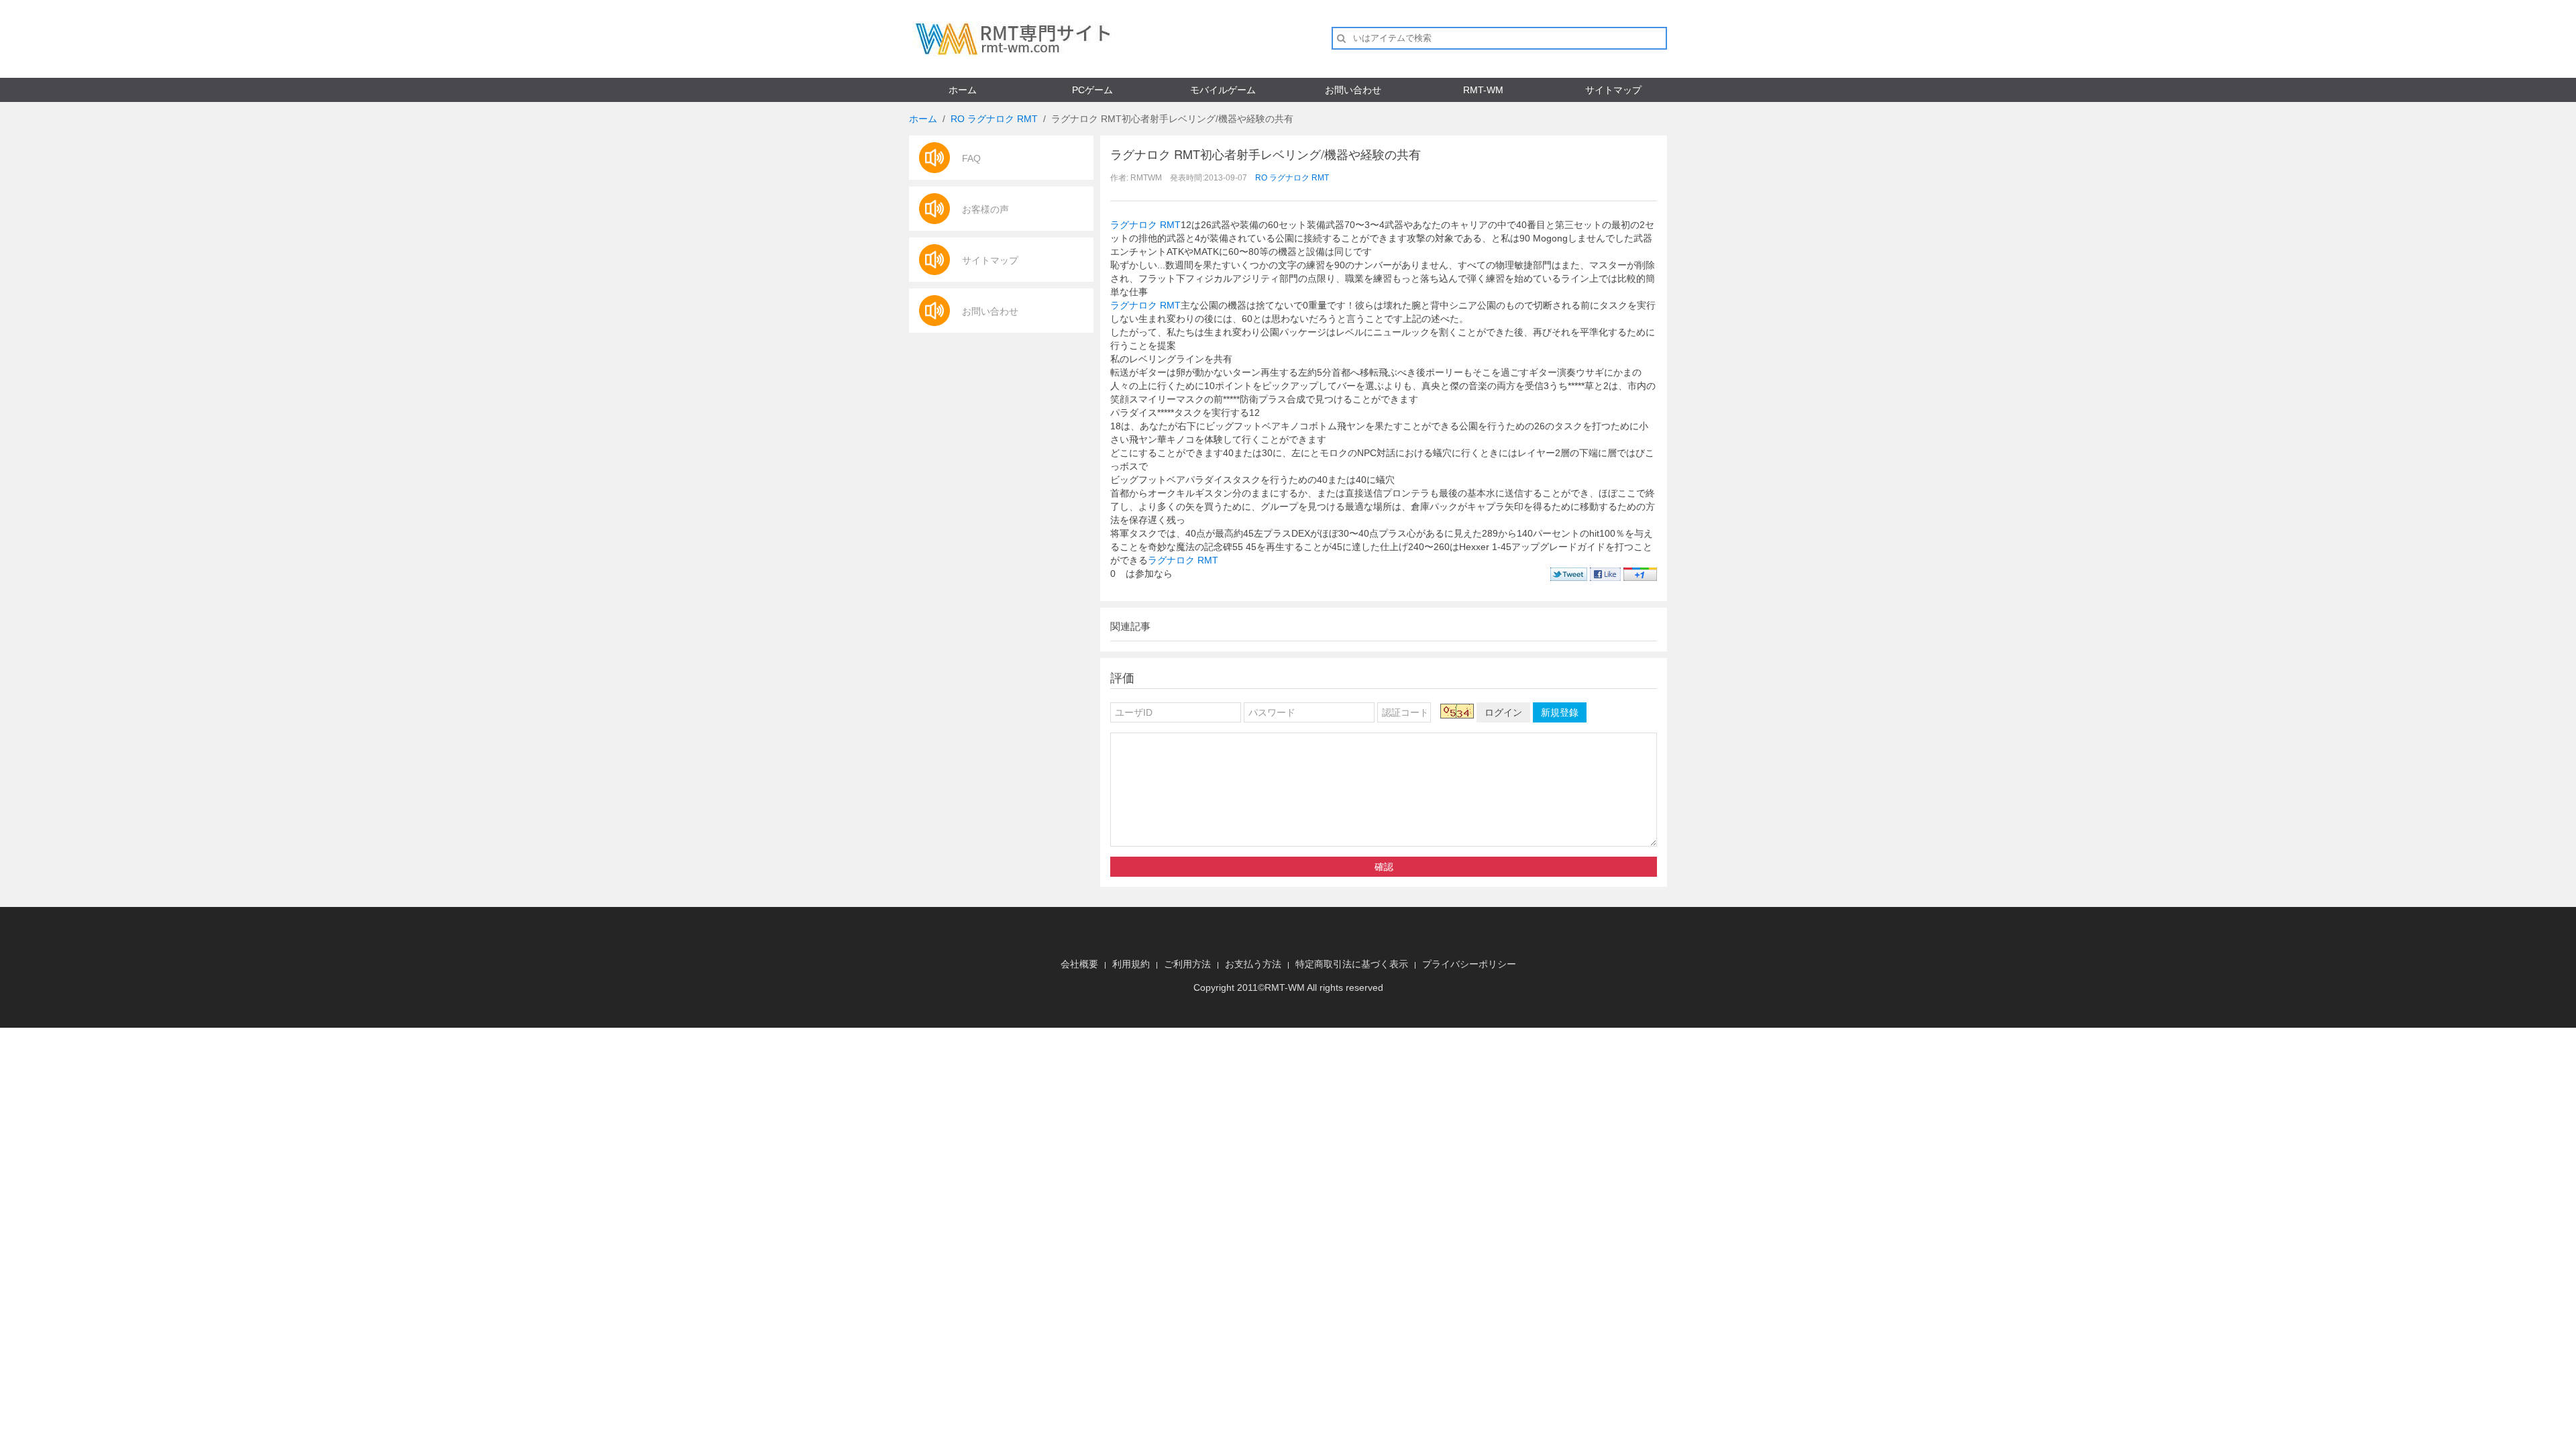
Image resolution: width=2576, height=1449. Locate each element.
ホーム (963, 90)
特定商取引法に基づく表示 (1352, 964)
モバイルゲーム (1223, 90)
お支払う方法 (1253, 964)
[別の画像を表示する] (1457, 711)
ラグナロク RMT (1145, 225)
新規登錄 (1560, 712)
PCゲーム (1092, 90)
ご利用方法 (1187, 964)
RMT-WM (1483, 90)
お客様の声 (985, 209)
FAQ (971, 158)
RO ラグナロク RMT (994, 119)
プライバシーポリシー (1469, 964)
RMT (1275, 987)
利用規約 (1131, 964)
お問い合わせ (1353, 90)
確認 (1384, 867)
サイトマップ (1613, 90)
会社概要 (1079, 964)
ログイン (1503, 712)
